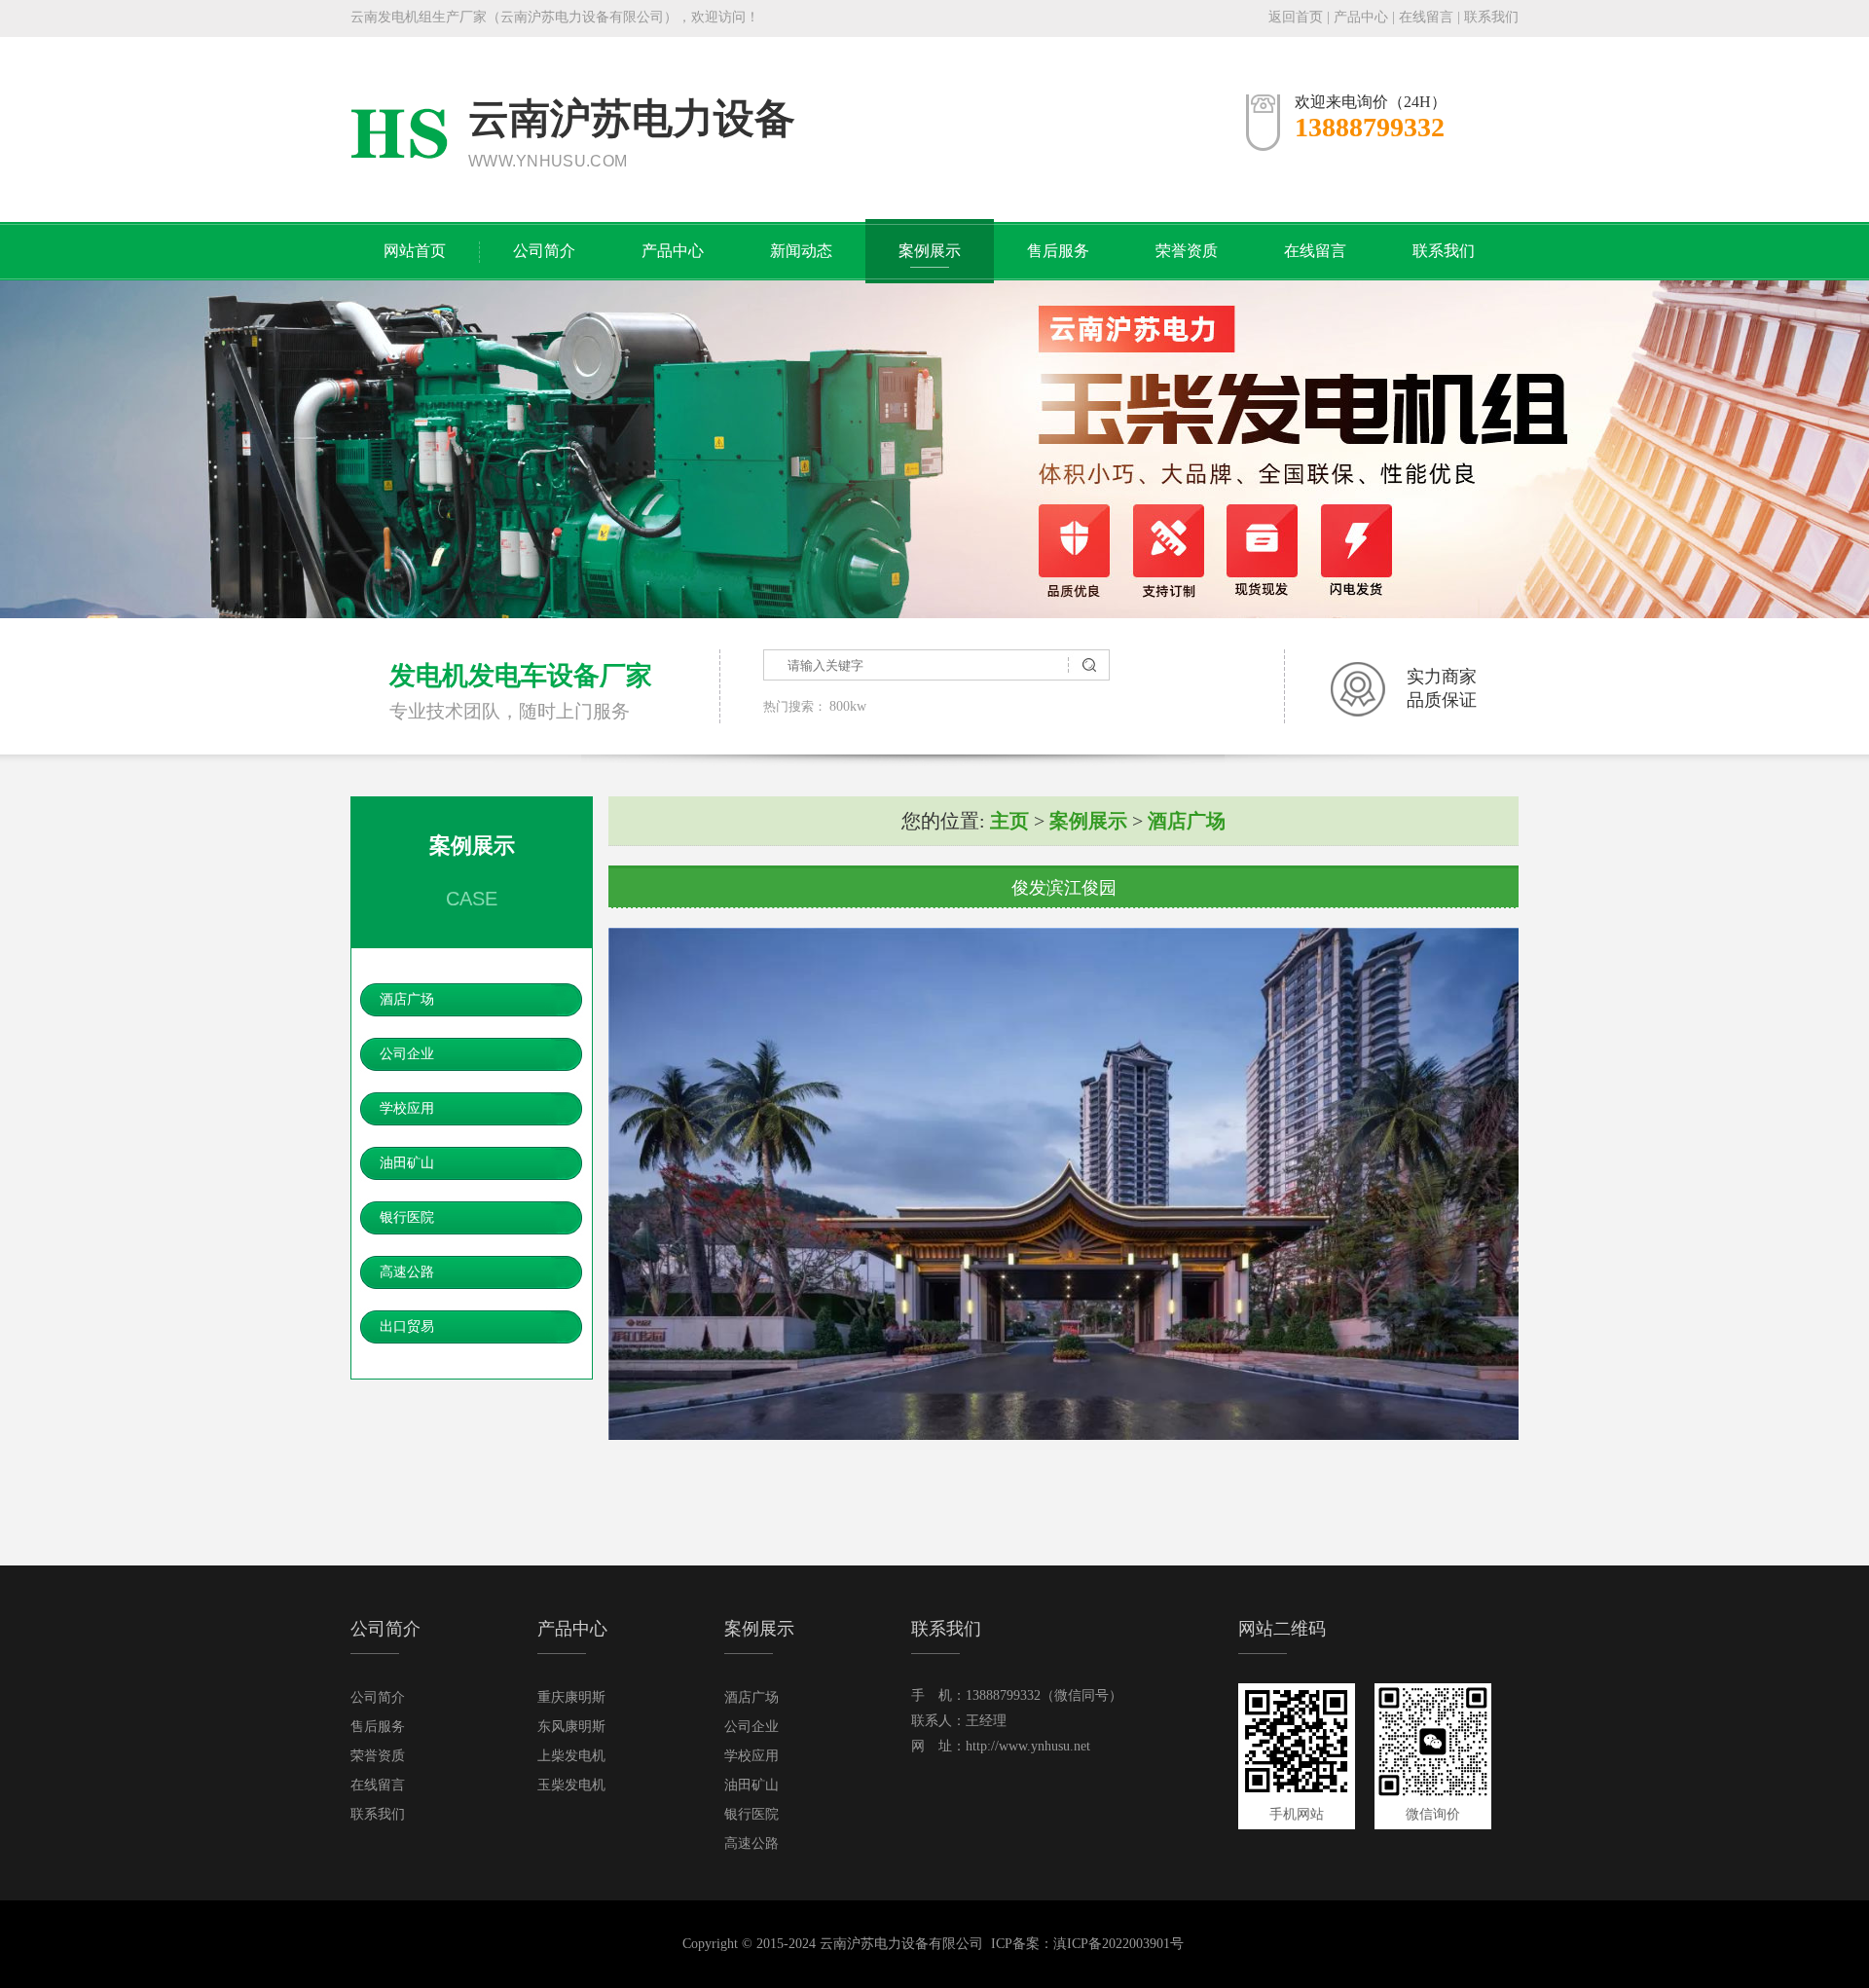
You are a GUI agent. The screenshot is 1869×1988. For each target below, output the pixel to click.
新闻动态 (801, 251)
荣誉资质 (1187, 251)
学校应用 (407, 1108)
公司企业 (407, 1054)
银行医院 (407, 1217)
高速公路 (407, 1272)
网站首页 (415, 251)
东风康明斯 (571, 1727)
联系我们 (1491, 17)
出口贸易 (407, 1326)
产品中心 (1361, 17)
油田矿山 (407, 1163)
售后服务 (1058, 251)
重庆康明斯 (571, 1697)
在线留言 (1426, 17)
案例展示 (930, 251)
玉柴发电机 (571, 1785)
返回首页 (1296, 17)
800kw (848, 706)
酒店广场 (407, 999)
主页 (1009, 821)
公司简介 (544, 251)
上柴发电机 (571, 1756)
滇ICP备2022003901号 (1118, 1944)
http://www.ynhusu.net (1028, 1746)
